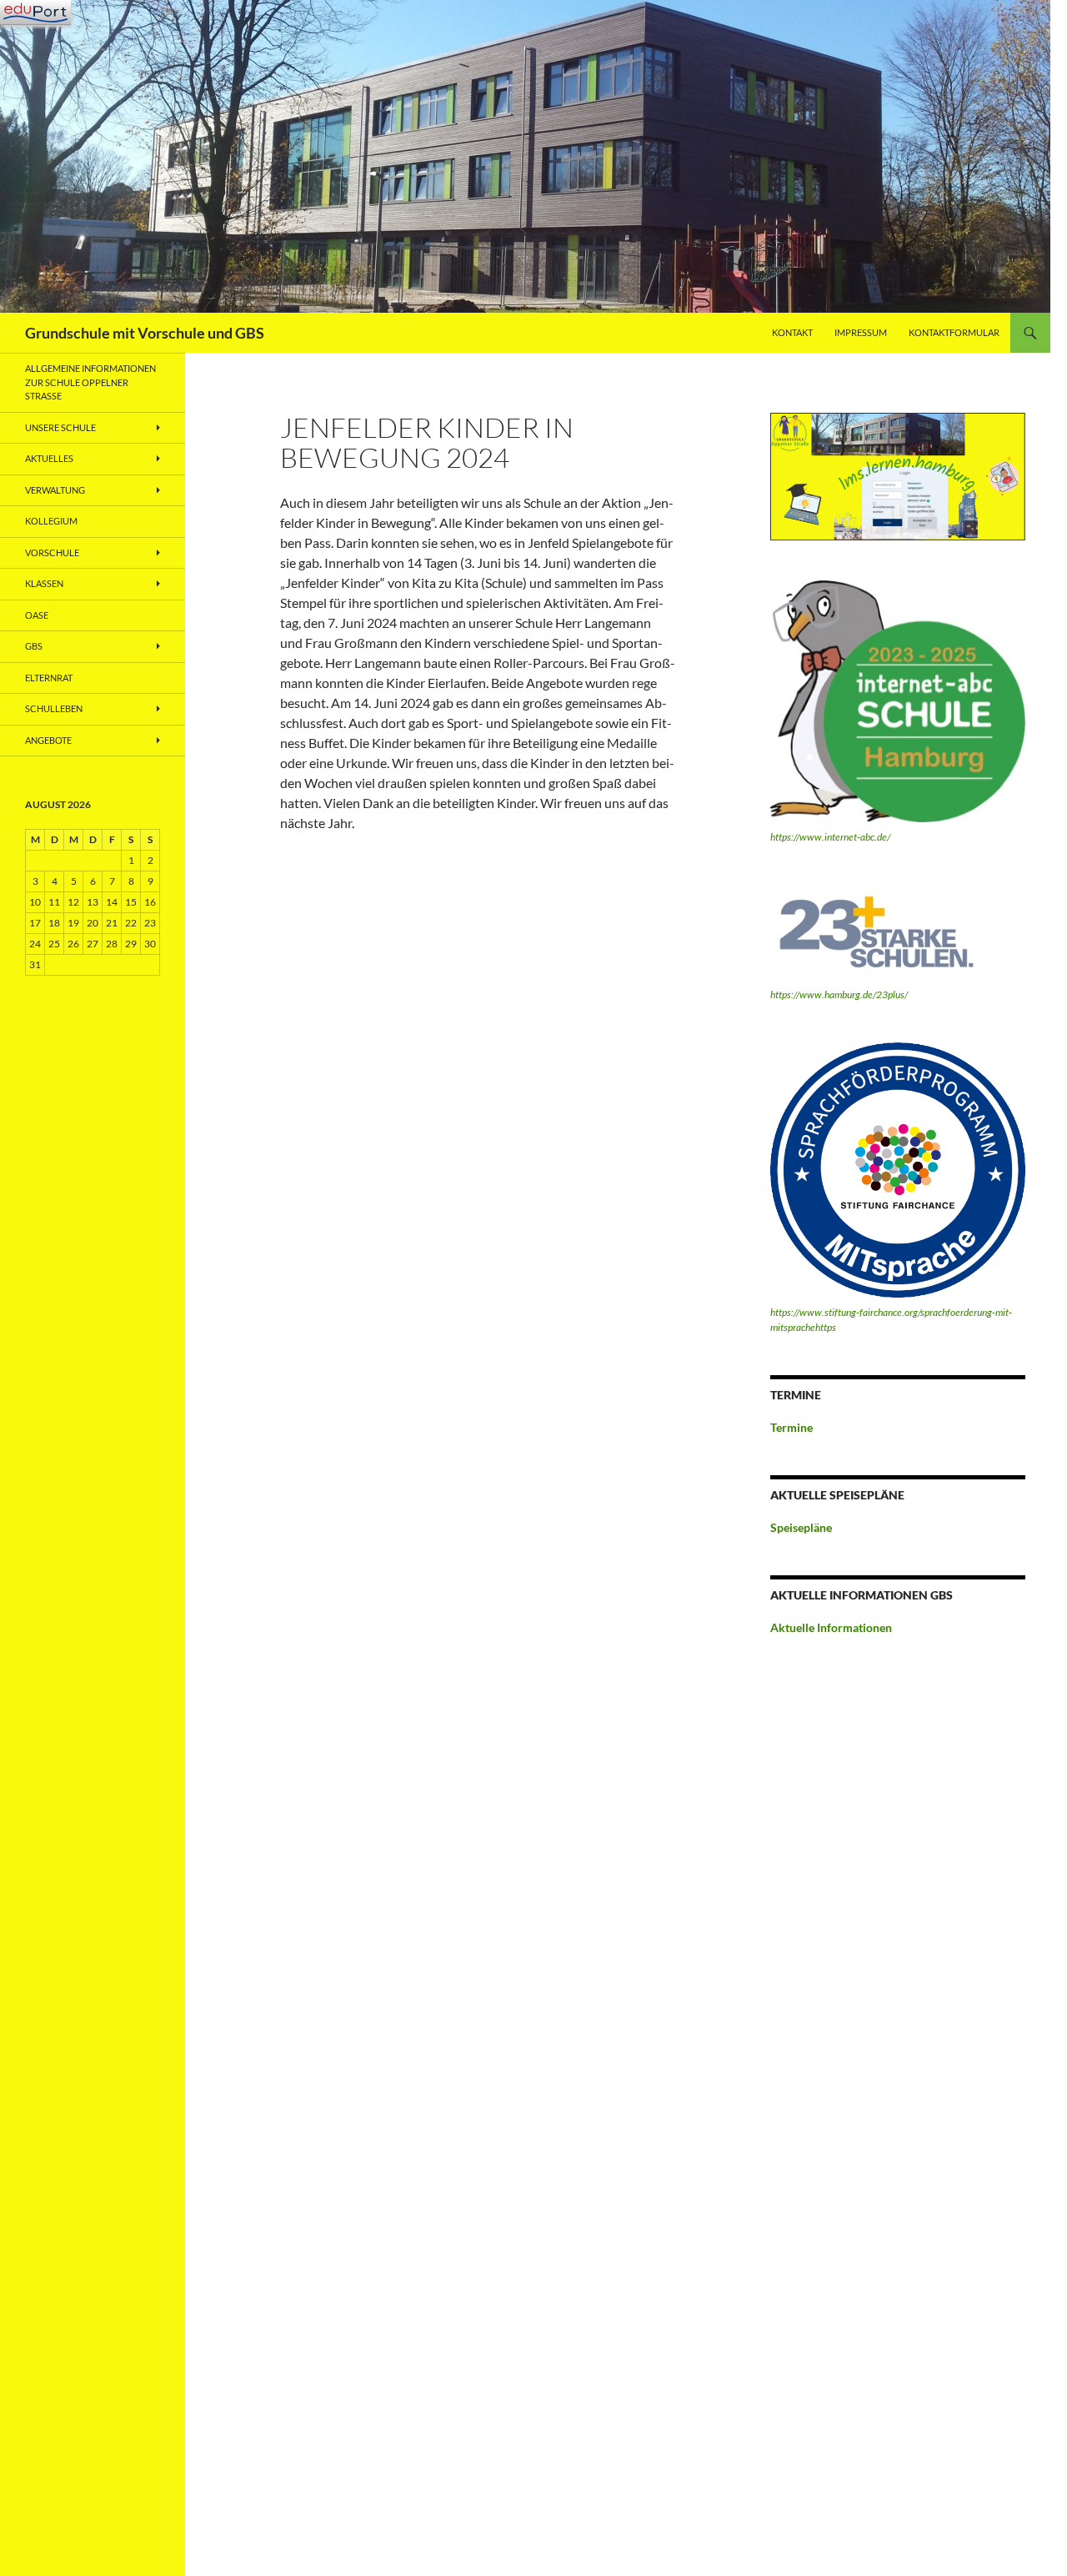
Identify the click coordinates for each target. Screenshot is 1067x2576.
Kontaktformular (954, 332)
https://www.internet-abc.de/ (830, 837)
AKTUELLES (49, 458)
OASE (37, 615)
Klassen (44, 583)
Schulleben (54, 708)
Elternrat (49, 678)
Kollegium (51, 521)
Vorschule (52, 552)
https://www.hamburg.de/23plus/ (839, 994)
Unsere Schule (60, 427)
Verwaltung (55, 490)
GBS (34, 646)
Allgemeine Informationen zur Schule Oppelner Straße (90, 382)
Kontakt (792, 332)
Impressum (861, 332)
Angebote (48, 740)
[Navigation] (35, 13)
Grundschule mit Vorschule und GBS (145, 333)
